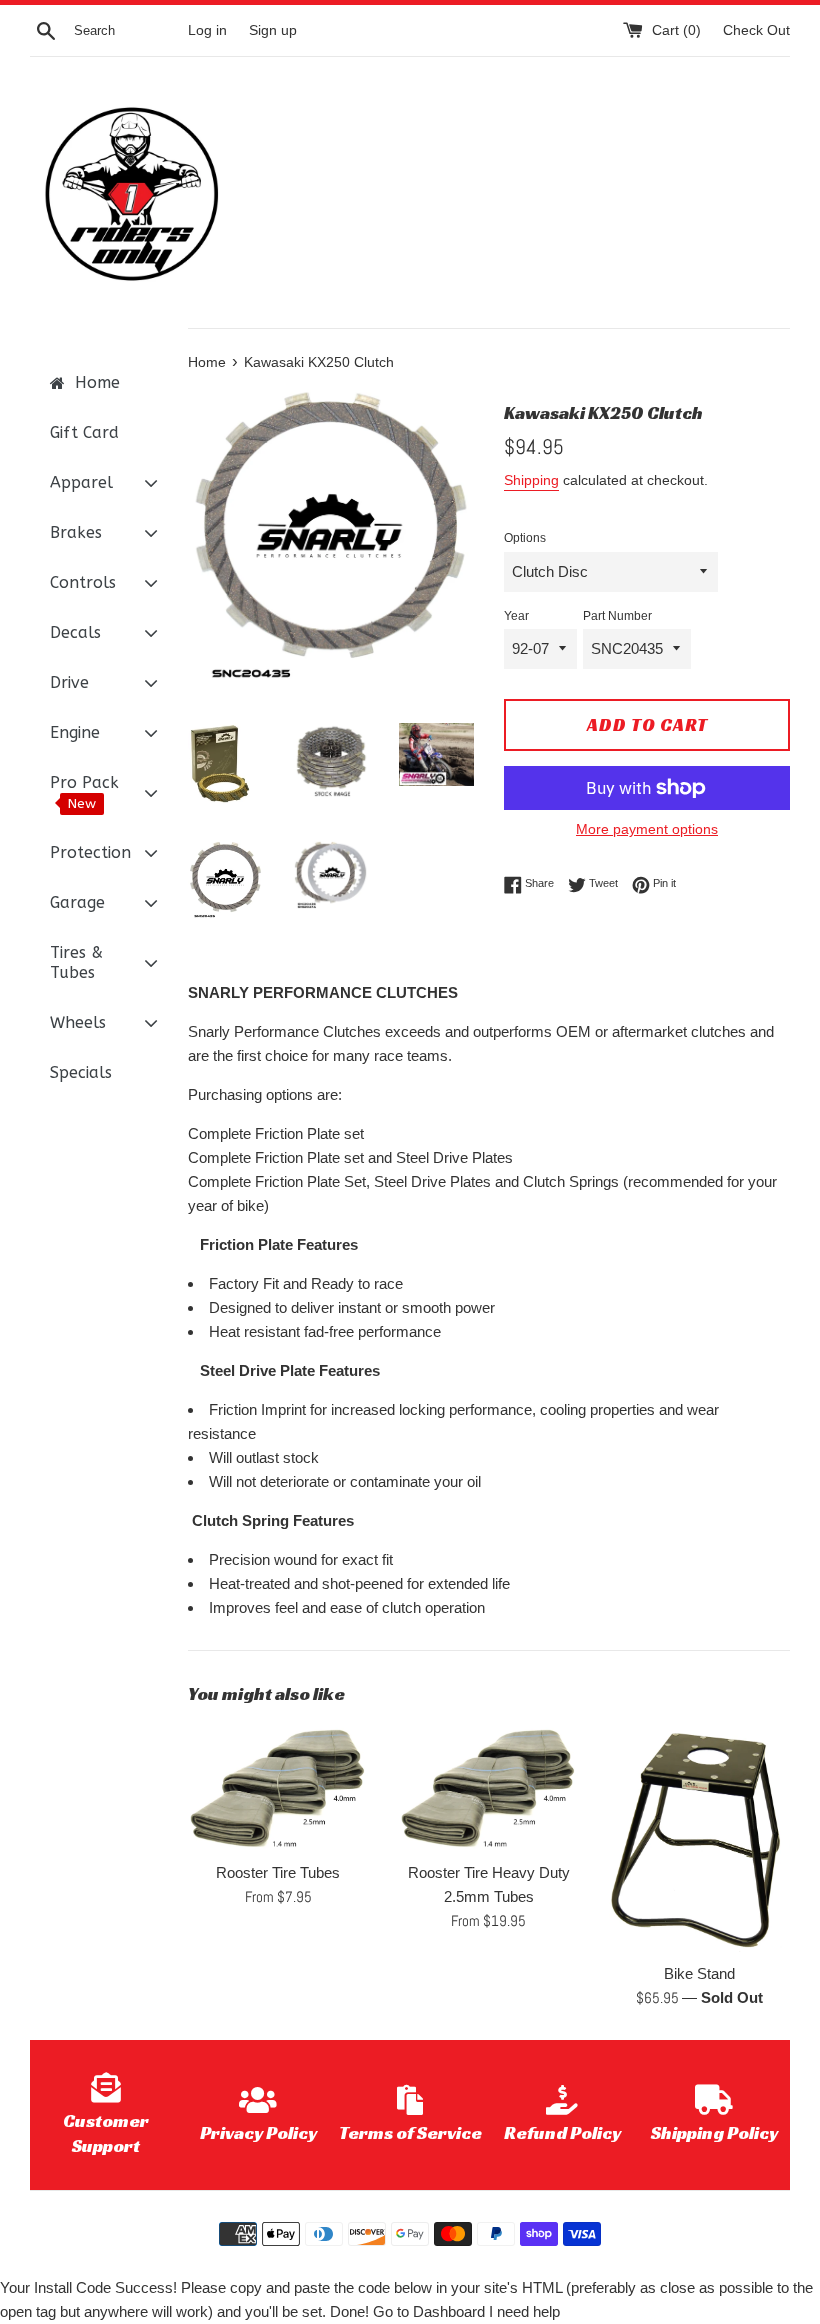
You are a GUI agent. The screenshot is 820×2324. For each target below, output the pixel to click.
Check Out (756, 30)
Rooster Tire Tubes (278, 1872)
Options (525, 538)
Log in (207, 30)
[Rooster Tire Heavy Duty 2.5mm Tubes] (489, 1788)
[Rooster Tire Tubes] (278, 1788)
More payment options (647, 829)
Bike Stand (699, 1973)
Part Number (617, 616)
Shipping (531, 480)
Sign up (273, 30)
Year (516, 616)
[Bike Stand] (699, 1839)
